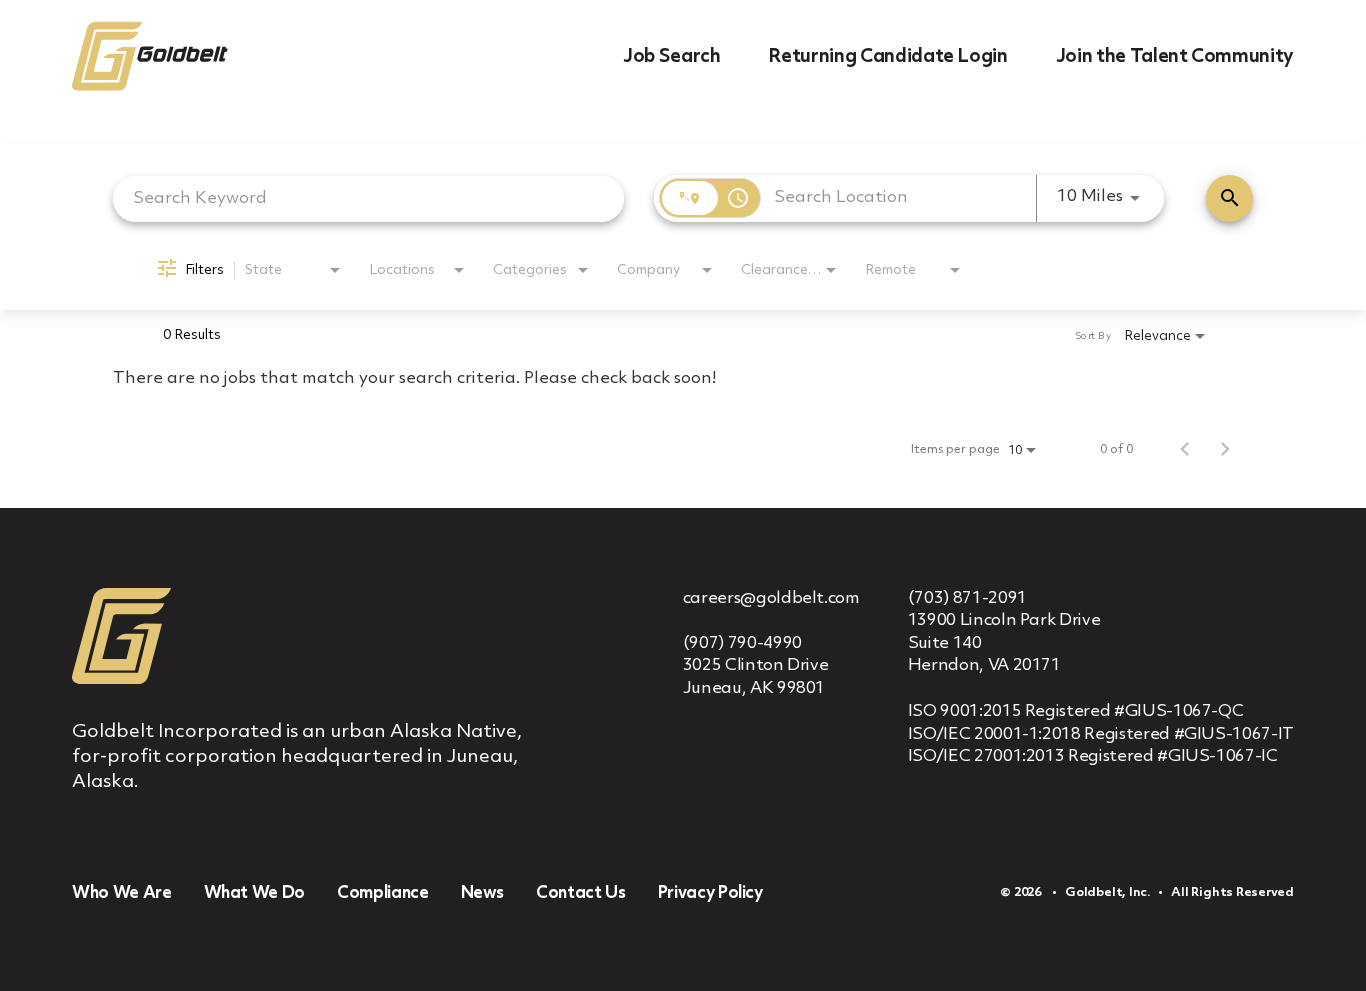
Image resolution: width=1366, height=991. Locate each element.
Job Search (672, 57)
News (483, 893)
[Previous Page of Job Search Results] (1185, 450)
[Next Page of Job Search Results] (1225, 450)
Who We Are (122, 893)
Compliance (383, 893)
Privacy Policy (710, 893)
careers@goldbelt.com (771, 598)
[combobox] (368, 198)
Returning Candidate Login (887, 57)
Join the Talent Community (1175, 57)
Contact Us (581, 893)
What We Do (255, 893)
